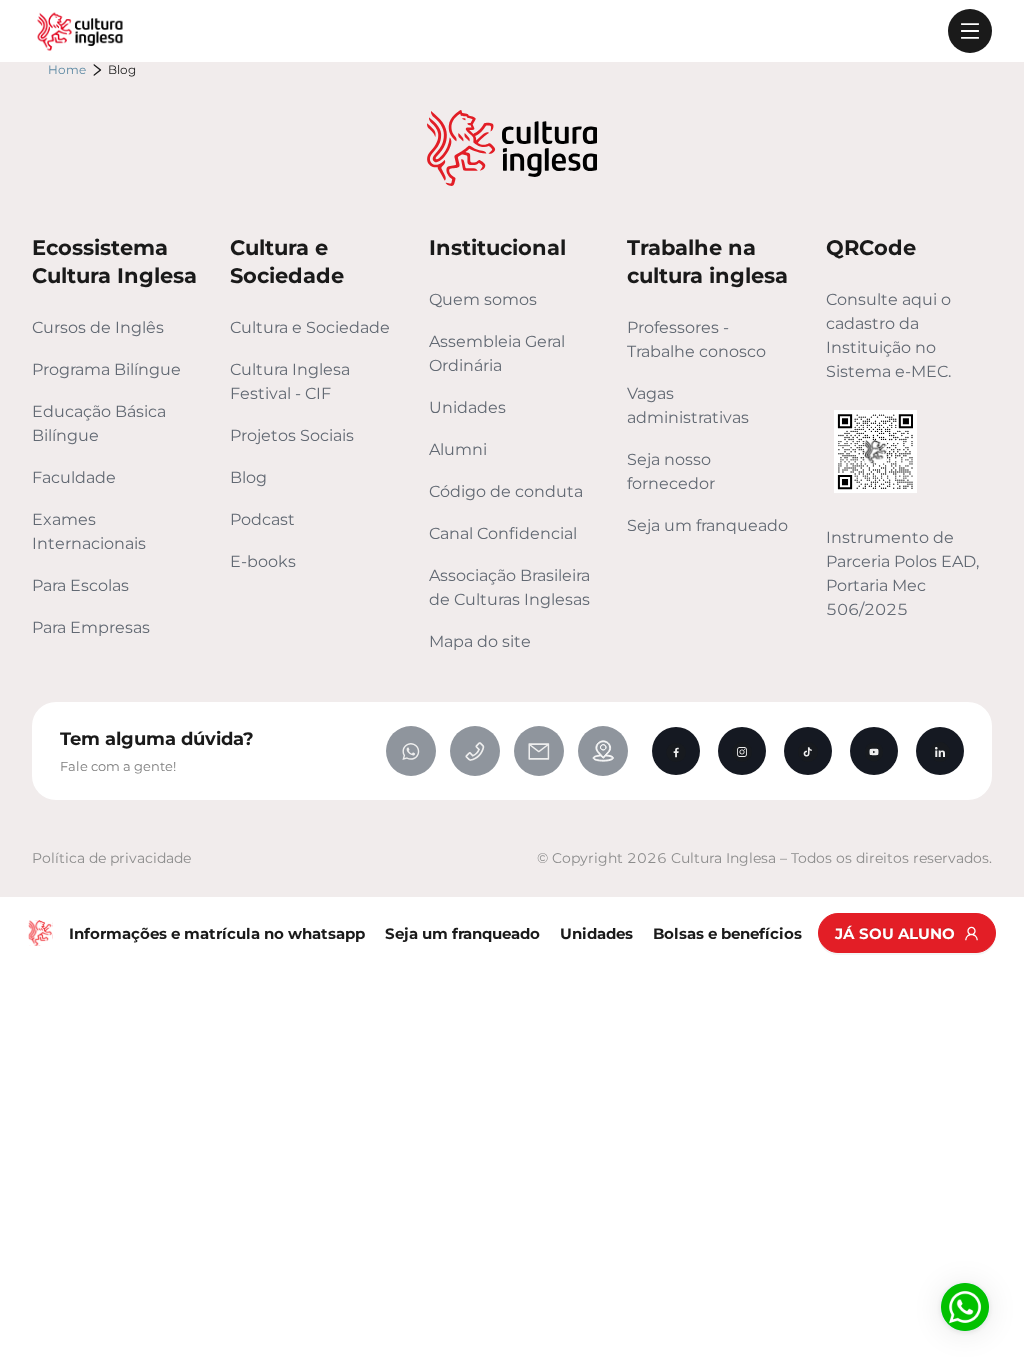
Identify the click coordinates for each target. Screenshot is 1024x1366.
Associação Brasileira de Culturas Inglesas (509, 587)
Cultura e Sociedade (310, 327)
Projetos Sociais (292, 435)
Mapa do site (480, 641)
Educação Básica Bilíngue (99, 423)
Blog (248, 477)
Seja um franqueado (707, 525)
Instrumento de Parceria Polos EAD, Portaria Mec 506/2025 (902, 573)
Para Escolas (80, 585)
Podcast (262, 519)
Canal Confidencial (503, 533)
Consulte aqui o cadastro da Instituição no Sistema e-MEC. (888, 335)
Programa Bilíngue (106, 369)
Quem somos (483, 299)
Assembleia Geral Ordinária (497, 353)
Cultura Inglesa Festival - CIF (290, 381)
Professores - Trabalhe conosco (696, 339)
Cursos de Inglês (98, 327)
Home (67, 69)
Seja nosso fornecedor (671, 471)
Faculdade (74, 477)
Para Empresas (91, 627)
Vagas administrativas (688, 405)
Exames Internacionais (89, 531)
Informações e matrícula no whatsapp (217, 933)
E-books (263, 561)
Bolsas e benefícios (727, 933)
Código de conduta (506, 491)
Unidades (467, 407)
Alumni (458, 449)
